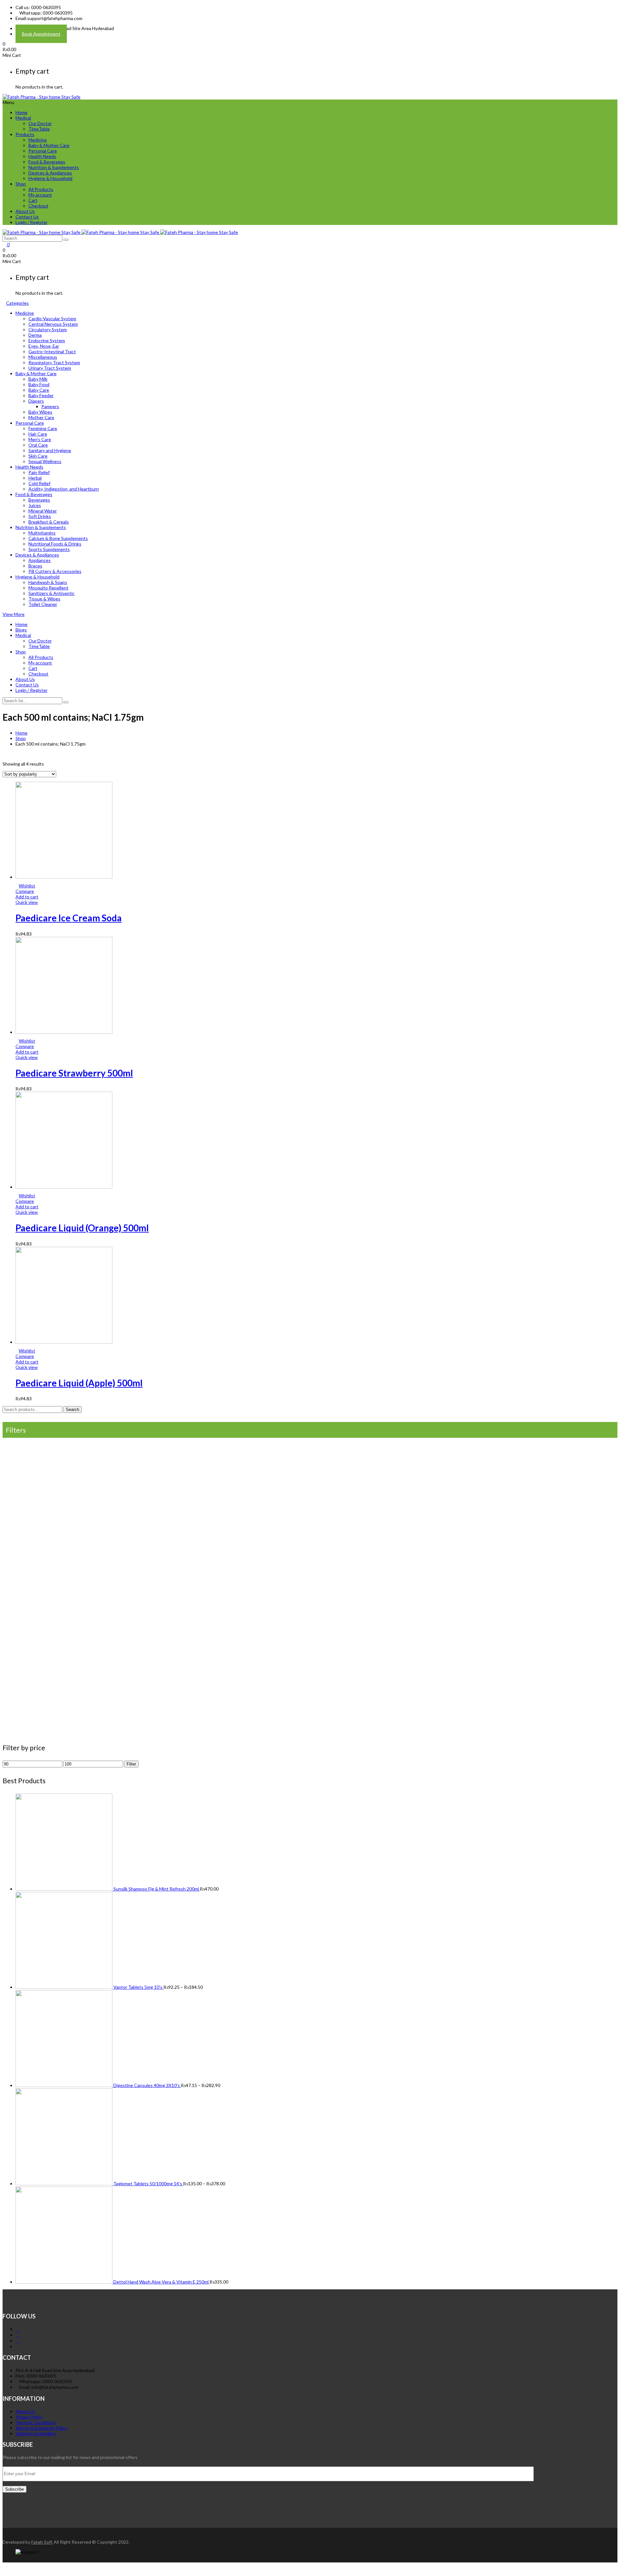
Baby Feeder (41, 395)
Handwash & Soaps (48, 582)
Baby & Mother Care (49, 145)
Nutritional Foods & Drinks (55, 544)
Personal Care (43, 151)
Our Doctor (40, 123)
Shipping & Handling (36, 2433)
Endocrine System (47, 340)
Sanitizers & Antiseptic (52, 593)
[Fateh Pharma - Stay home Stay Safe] (41, 97)
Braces (35, 566)
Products (25, 134)
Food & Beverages (47, 162)
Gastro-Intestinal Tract (52, 351)
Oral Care (38, 445)
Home (21, 112)
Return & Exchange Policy (41, 2428)
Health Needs (42, 156)
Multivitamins (42, 533)
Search (72, 1410)
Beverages (39, 500)
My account (40, 195)
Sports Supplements (49, 549)
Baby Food (39, 384)
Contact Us (27, 217)
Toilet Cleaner (43, 604)
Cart (33, 200)
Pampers (50, 406)
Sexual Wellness (45, 461)
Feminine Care (43, 428)
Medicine (38, 140)
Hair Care (38, 434)
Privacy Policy (29, 2417)
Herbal (35, 478)
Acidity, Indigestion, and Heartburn (64, 489)
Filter (131, 1764)
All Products (41, 189)
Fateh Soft (42, 2542)
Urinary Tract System (50, 368)
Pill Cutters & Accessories (55, 571)
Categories (17, 303)
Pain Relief (39, 472)
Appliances (40, 560)
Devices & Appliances (50, 173)
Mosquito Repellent (48, 588)
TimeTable (39, 129)
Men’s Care (40, 439)
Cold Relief (39, 483)
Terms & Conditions (36, 2422)
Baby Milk (38, 379)
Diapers (36, 401)
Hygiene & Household (50, 178)
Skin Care (38, 456)
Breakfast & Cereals (49, 522)
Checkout (38, 206)
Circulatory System (48, 329)
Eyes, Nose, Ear (44, 346)
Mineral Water (43, 511)
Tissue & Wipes (44, 599)
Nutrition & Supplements (54, 167)
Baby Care (39, 390)
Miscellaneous (43, 357)
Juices (35, 505)
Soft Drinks (40, 516)
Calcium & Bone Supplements (58, 538)
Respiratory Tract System (54, 362)
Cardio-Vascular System (52, 318)
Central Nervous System (53, 324)
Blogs (21, 630)
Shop (21, 184)
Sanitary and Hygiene (50, 450)
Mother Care (41, 417)
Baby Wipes (40, 412)
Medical (23, 118)
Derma (35, 335)
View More (14, 614)
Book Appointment (41, 34)
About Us (25, 211)
